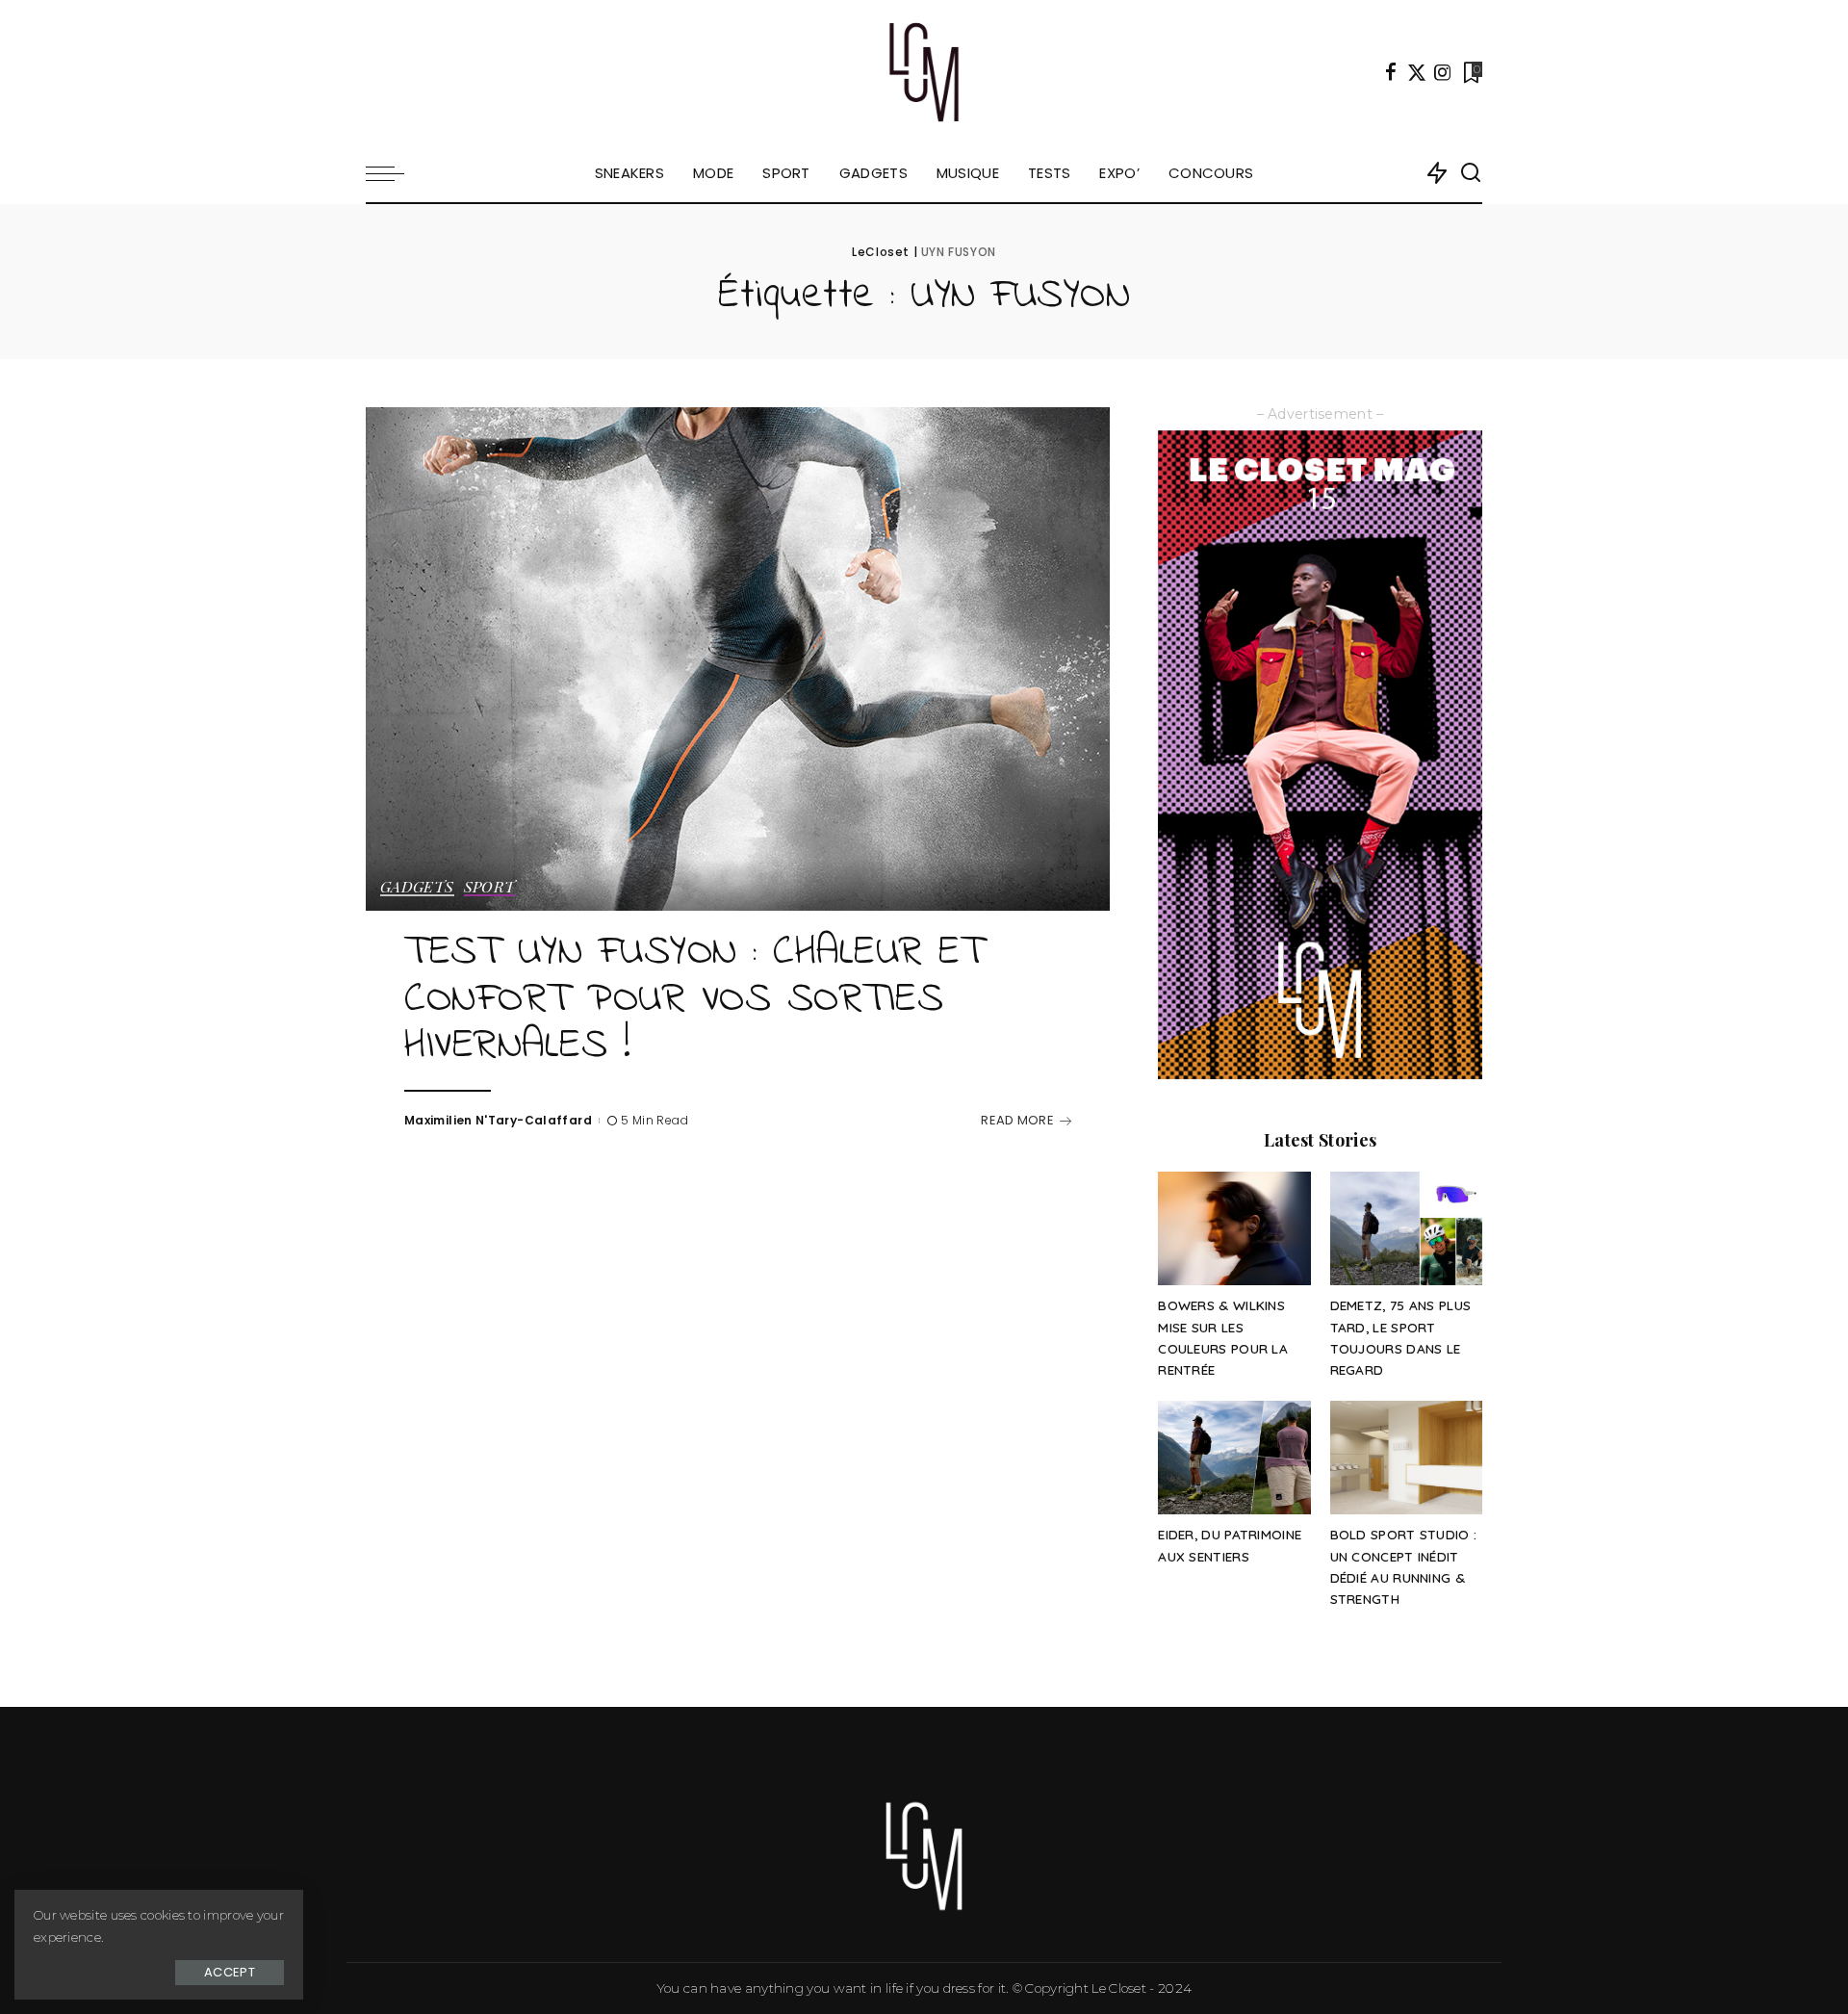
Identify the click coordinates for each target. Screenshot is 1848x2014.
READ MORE (1017, 1120)
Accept (230, 1972)
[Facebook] (1391, 72)
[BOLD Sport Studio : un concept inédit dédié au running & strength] (1406, 1458)
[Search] (1471, 173)
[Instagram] (1443, 72)
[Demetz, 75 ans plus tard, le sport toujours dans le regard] (1406, 1229)
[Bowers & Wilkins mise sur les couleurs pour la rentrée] (1234, 1229)
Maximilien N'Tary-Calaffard (498, 1120)
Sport (490, 888)
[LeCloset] (924, 72)
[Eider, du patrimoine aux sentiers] (1234, 1458)
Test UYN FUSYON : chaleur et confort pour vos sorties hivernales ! (694, 1000)
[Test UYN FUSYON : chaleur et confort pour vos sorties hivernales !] (738, 658)
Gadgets (417, 888)
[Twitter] (1417, 72)
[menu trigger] (395, 173)
